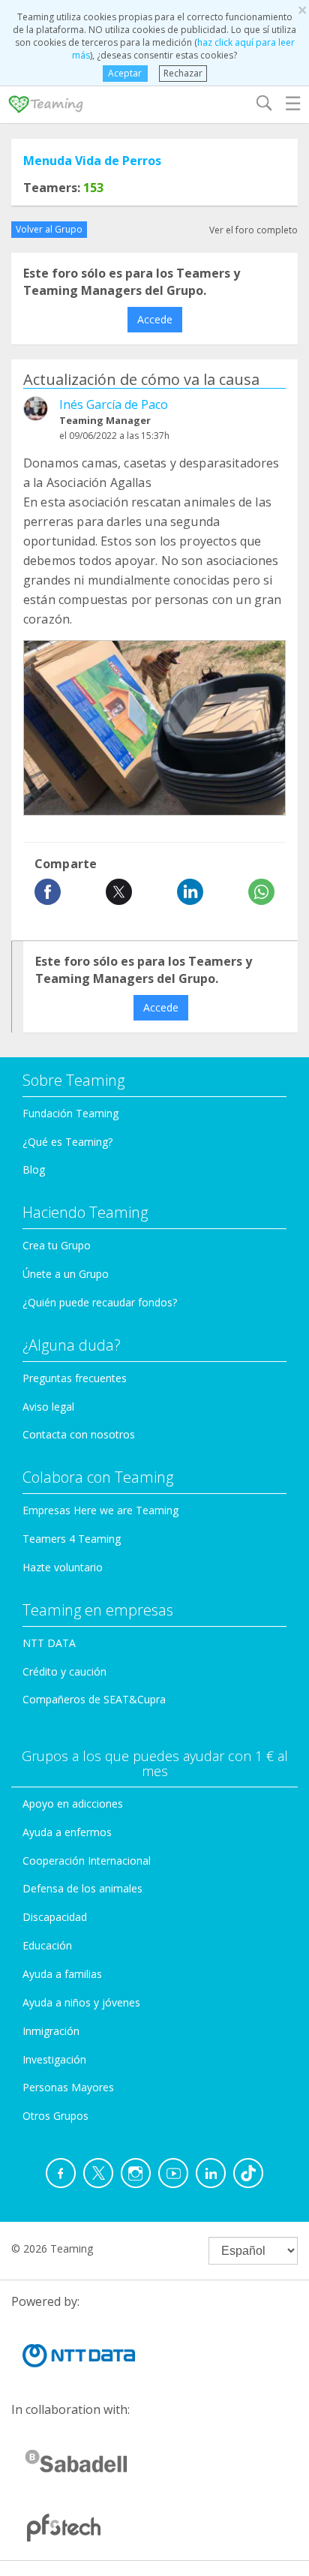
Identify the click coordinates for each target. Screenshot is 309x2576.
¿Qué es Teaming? (67, 1142)
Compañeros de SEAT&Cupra (94, 1699)
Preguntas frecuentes (75, 1378)
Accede (155, 319)
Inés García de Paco (114, 404)
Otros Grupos (55, 2116)
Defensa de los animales (82, 1888)
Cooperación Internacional (87, 1861)
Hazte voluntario (63, 1567)
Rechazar (183, 73)
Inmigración (51, 2031)
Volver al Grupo (49, 229)
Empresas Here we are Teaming (100, 1510)
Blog (34, 1169)
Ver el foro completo (253, 230)
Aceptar (125, 73)
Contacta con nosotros (79, 1434)
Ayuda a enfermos (67, 1832)
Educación (47, 1945)
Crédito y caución (64, 1671)
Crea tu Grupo (57, 1245)
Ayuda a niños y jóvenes (81, 2002)
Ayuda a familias (62, 1974)
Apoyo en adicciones (73, 1804)
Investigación (54, 2059)
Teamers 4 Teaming (72, 1539)
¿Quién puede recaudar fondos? (100, 1302)
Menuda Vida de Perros (92, 161)
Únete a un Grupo (66, 1274)
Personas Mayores (68, 2087)
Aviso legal (48, 1407)
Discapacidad (55, 1917)
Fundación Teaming (70, 1113)
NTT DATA (49, 1643)
